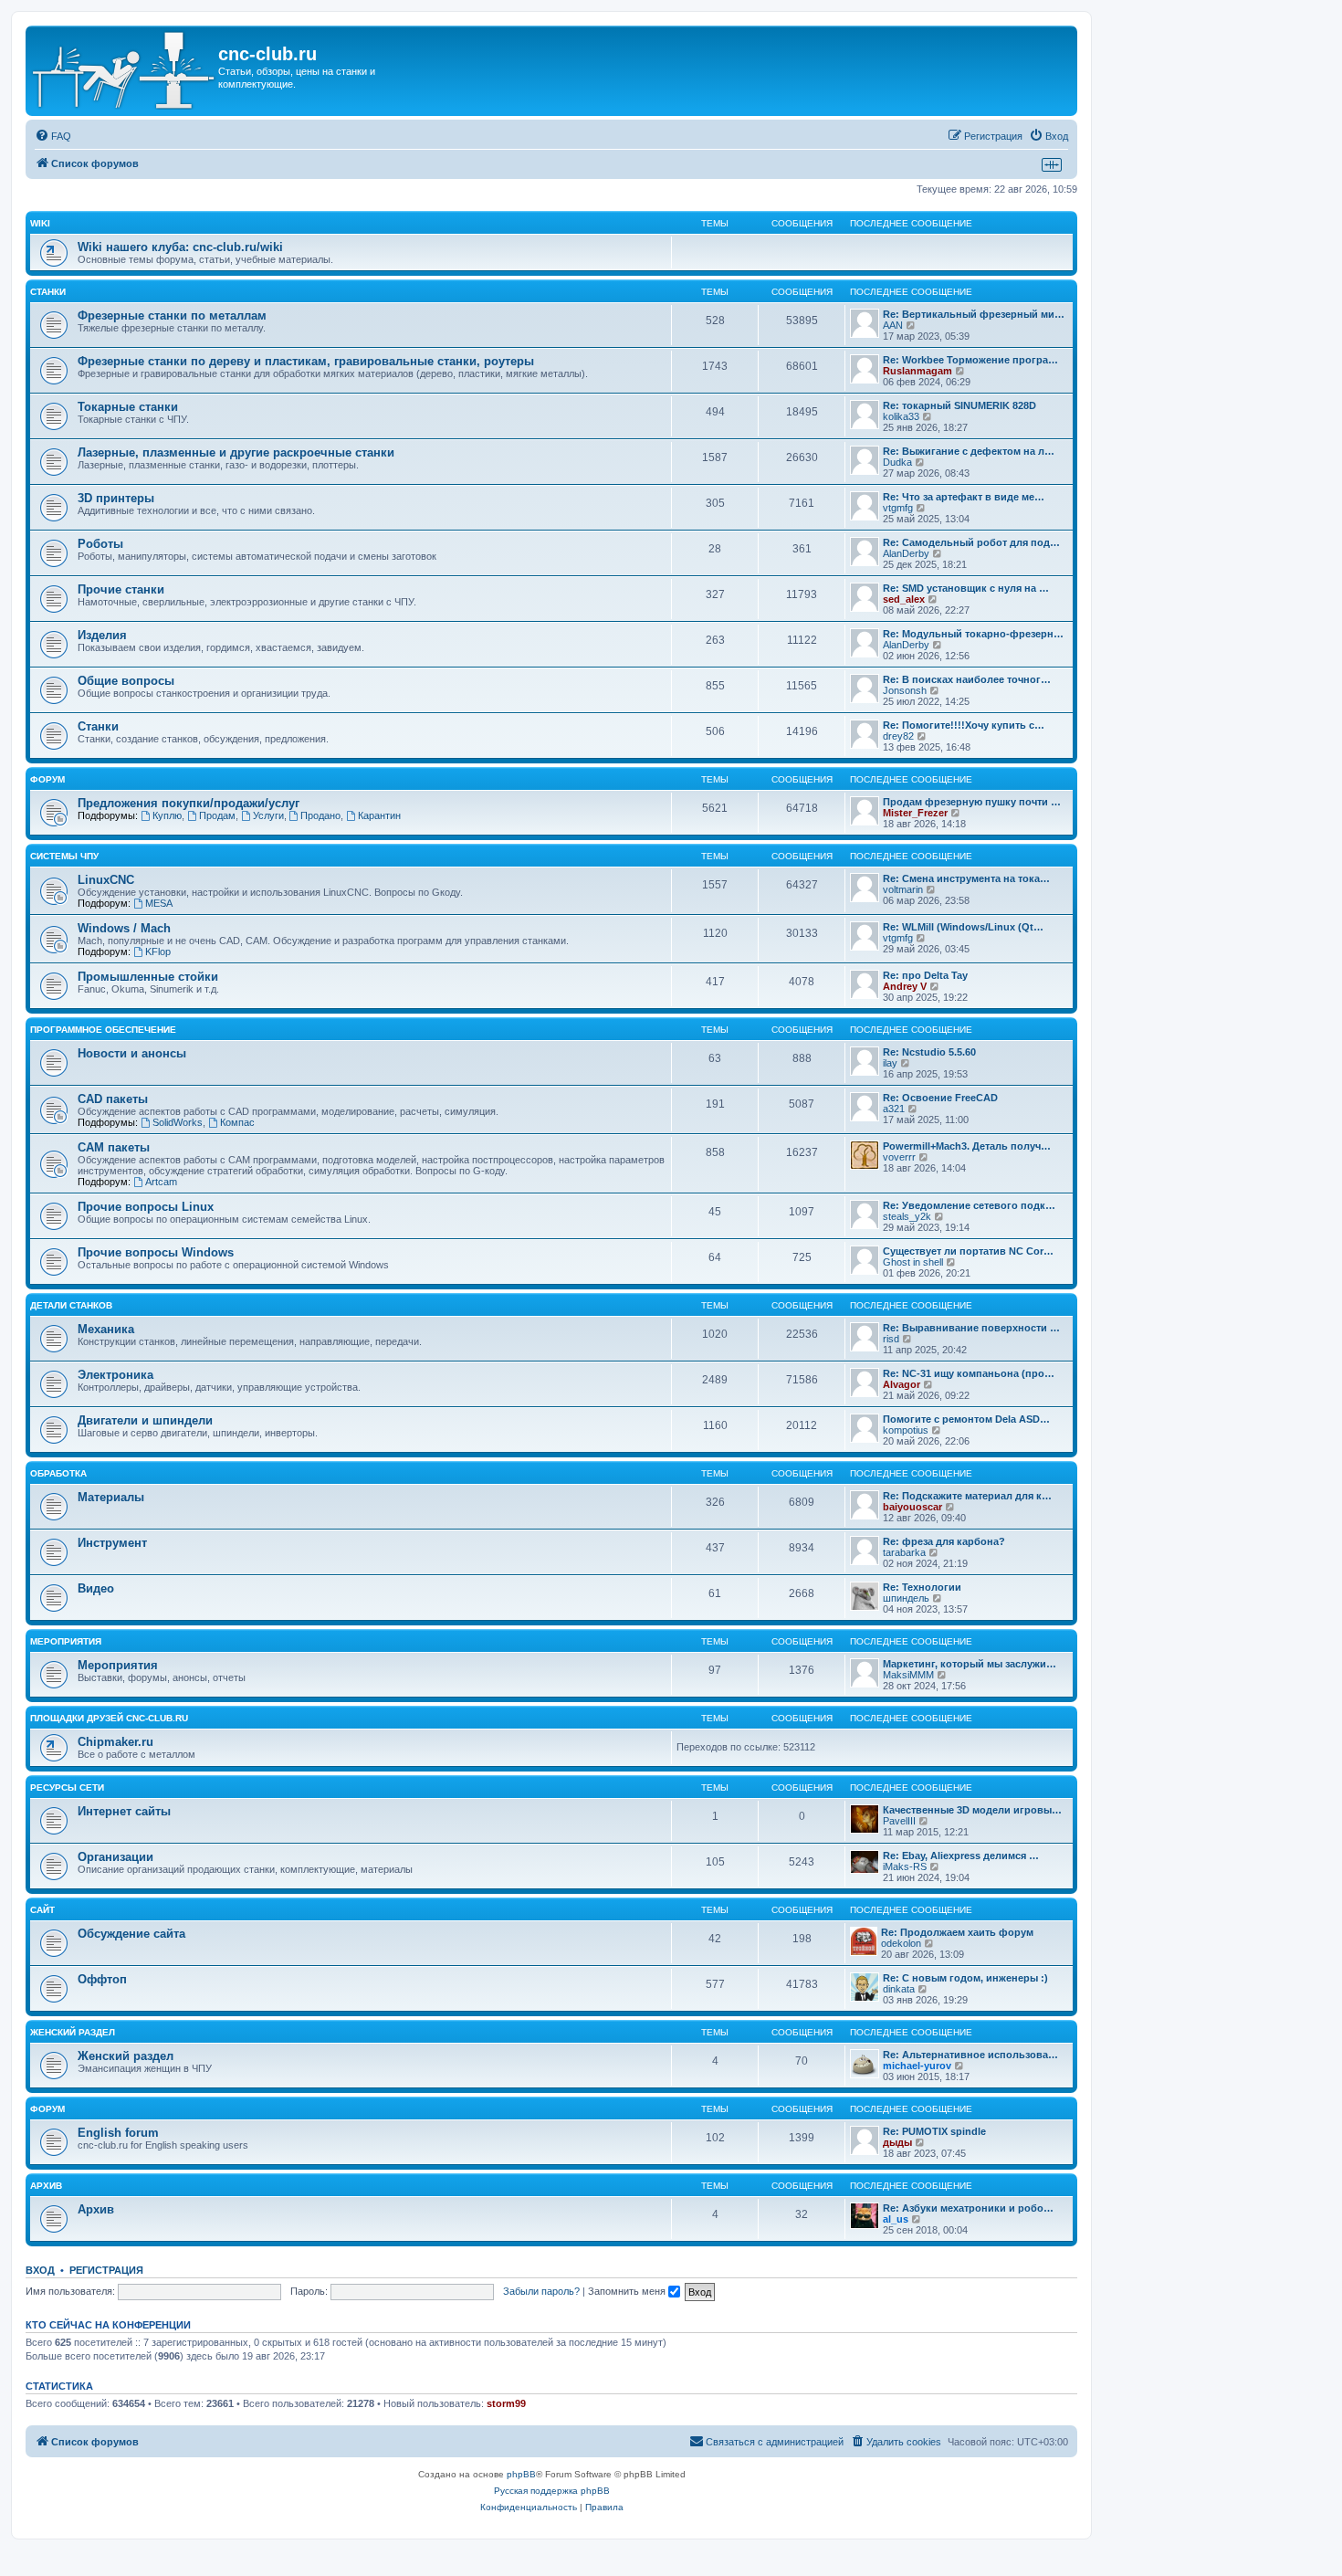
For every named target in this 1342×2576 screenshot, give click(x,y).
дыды (897, 2142)
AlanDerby (906, 553)
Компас (237, 1122)
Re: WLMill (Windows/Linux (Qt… (963, 927)
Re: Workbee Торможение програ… (970, 360)
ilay (890, 1063)
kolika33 (901, 416)
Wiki (40, 223)
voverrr (899, 1157)
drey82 (898, 736)
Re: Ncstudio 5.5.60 (929, 1052)
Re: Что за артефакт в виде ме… (964, 497)
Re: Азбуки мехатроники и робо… (968, 2208)
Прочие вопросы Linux (146, 1207)
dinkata (899, 1989)
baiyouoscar (912, 1507)
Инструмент (112, 1543)
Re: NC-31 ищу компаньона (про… (969, 1373)
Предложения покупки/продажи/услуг (189, 803)
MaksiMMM (908, 1675)
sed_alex (904, 599)
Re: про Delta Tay (925, 975)
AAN (893, 325)
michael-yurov (917, 2066)
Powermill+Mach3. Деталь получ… (967, 1146)
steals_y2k (907, 1216)
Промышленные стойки (148, 977)
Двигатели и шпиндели (145, 1420)
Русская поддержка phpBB (552, 2491)
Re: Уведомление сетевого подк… (969, 1205)
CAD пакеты (113, 1099)
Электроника (115, 1375)
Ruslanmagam (917, 371)
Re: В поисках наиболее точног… (967, 679)
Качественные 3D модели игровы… (972, 1810)
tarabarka (904, 1552)
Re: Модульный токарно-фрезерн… (973, 634)
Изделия (102, 635)
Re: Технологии (922, 1587)
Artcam (161, 1182)
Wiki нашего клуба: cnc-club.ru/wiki (180, 247)
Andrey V (905, 986)
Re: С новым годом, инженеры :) (965, 1978)
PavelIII (899, 1821)
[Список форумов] (124, 71)
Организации (115, 1857)
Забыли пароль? (541, 2291)
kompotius (906, 1430)
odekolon (901, 1943)
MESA (159, 903)
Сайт (42, 1910)
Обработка (58, 1473)
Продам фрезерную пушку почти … (972, 802)
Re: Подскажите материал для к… (967, 1496)
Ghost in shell (913, 1262)
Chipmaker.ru (115, 1742)
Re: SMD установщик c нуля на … (966, 588)
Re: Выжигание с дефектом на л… (969, 451)
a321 (894, 1109)
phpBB (521, 2474)
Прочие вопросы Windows (156, 1252)
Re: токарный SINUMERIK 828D (959, 405)
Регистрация (106, 2270)
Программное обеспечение (103, 1030)
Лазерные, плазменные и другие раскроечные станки (236, 452)
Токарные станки (128, 407)
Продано (320, 815)
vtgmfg (898, 508)
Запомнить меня (628, 2291)
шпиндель (906, 1598)
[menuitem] (53, 136)
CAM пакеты (114, 1147)
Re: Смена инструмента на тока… (966, 878)
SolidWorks (178, 1122)
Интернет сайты (124, 1811)
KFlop (158, 952)
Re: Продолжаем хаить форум (957, 1932)
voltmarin (903, 889)
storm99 (506, 2403)
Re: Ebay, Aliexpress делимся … (961, 1856)
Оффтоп (102, 1979)
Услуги (268, 815)
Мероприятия (66, 1641)
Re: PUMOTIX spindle (934, 2131)
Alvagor (902, 1384)
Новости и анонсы (132, 1053)
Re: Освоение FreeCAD (940, 1098)
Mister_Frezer (915, 813)
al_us (896, 2219)
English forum (118, 2133)
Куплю (167, 815)
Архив (46, 2186)
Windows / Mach (124, 928)
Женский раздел (73, 2032)
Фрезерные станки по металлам (172, 315)
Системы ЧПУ (64, 856)
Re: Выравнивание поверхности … (971, 1328)
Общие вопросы (126, 681)
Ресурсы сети (67, 1787)
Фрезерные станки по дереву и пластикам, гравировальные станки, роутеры (306, 361)
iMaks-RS (905, 1866)
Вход (40, 2270)
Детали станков (71, 1305)
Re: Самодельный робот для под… (971, 542)
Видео (96, 1588)
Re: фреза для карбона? (944, 1541)
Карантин (379, 815)
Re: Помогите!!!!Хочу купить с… (964, 725)
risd (891, 1339)
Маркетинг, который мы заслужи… (970, 1664)
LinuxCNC (106, 880)
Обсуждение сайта (131, 1934)
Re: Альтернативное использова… (970, 2055)
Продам (217, 815)
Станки (48, 292)
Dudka (897, 462)
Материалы (111, 1497)
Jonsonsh (905, 690)
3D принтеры (116, 498)
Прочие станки (121, 589)
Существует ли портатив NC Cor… (968, 1251)
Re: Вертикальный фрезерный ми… (974, 314)
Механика (106, 1329)
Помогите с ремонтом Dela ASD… (966, 1419)
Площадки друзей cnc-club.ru (109, 1718)
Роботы (100, 544)
